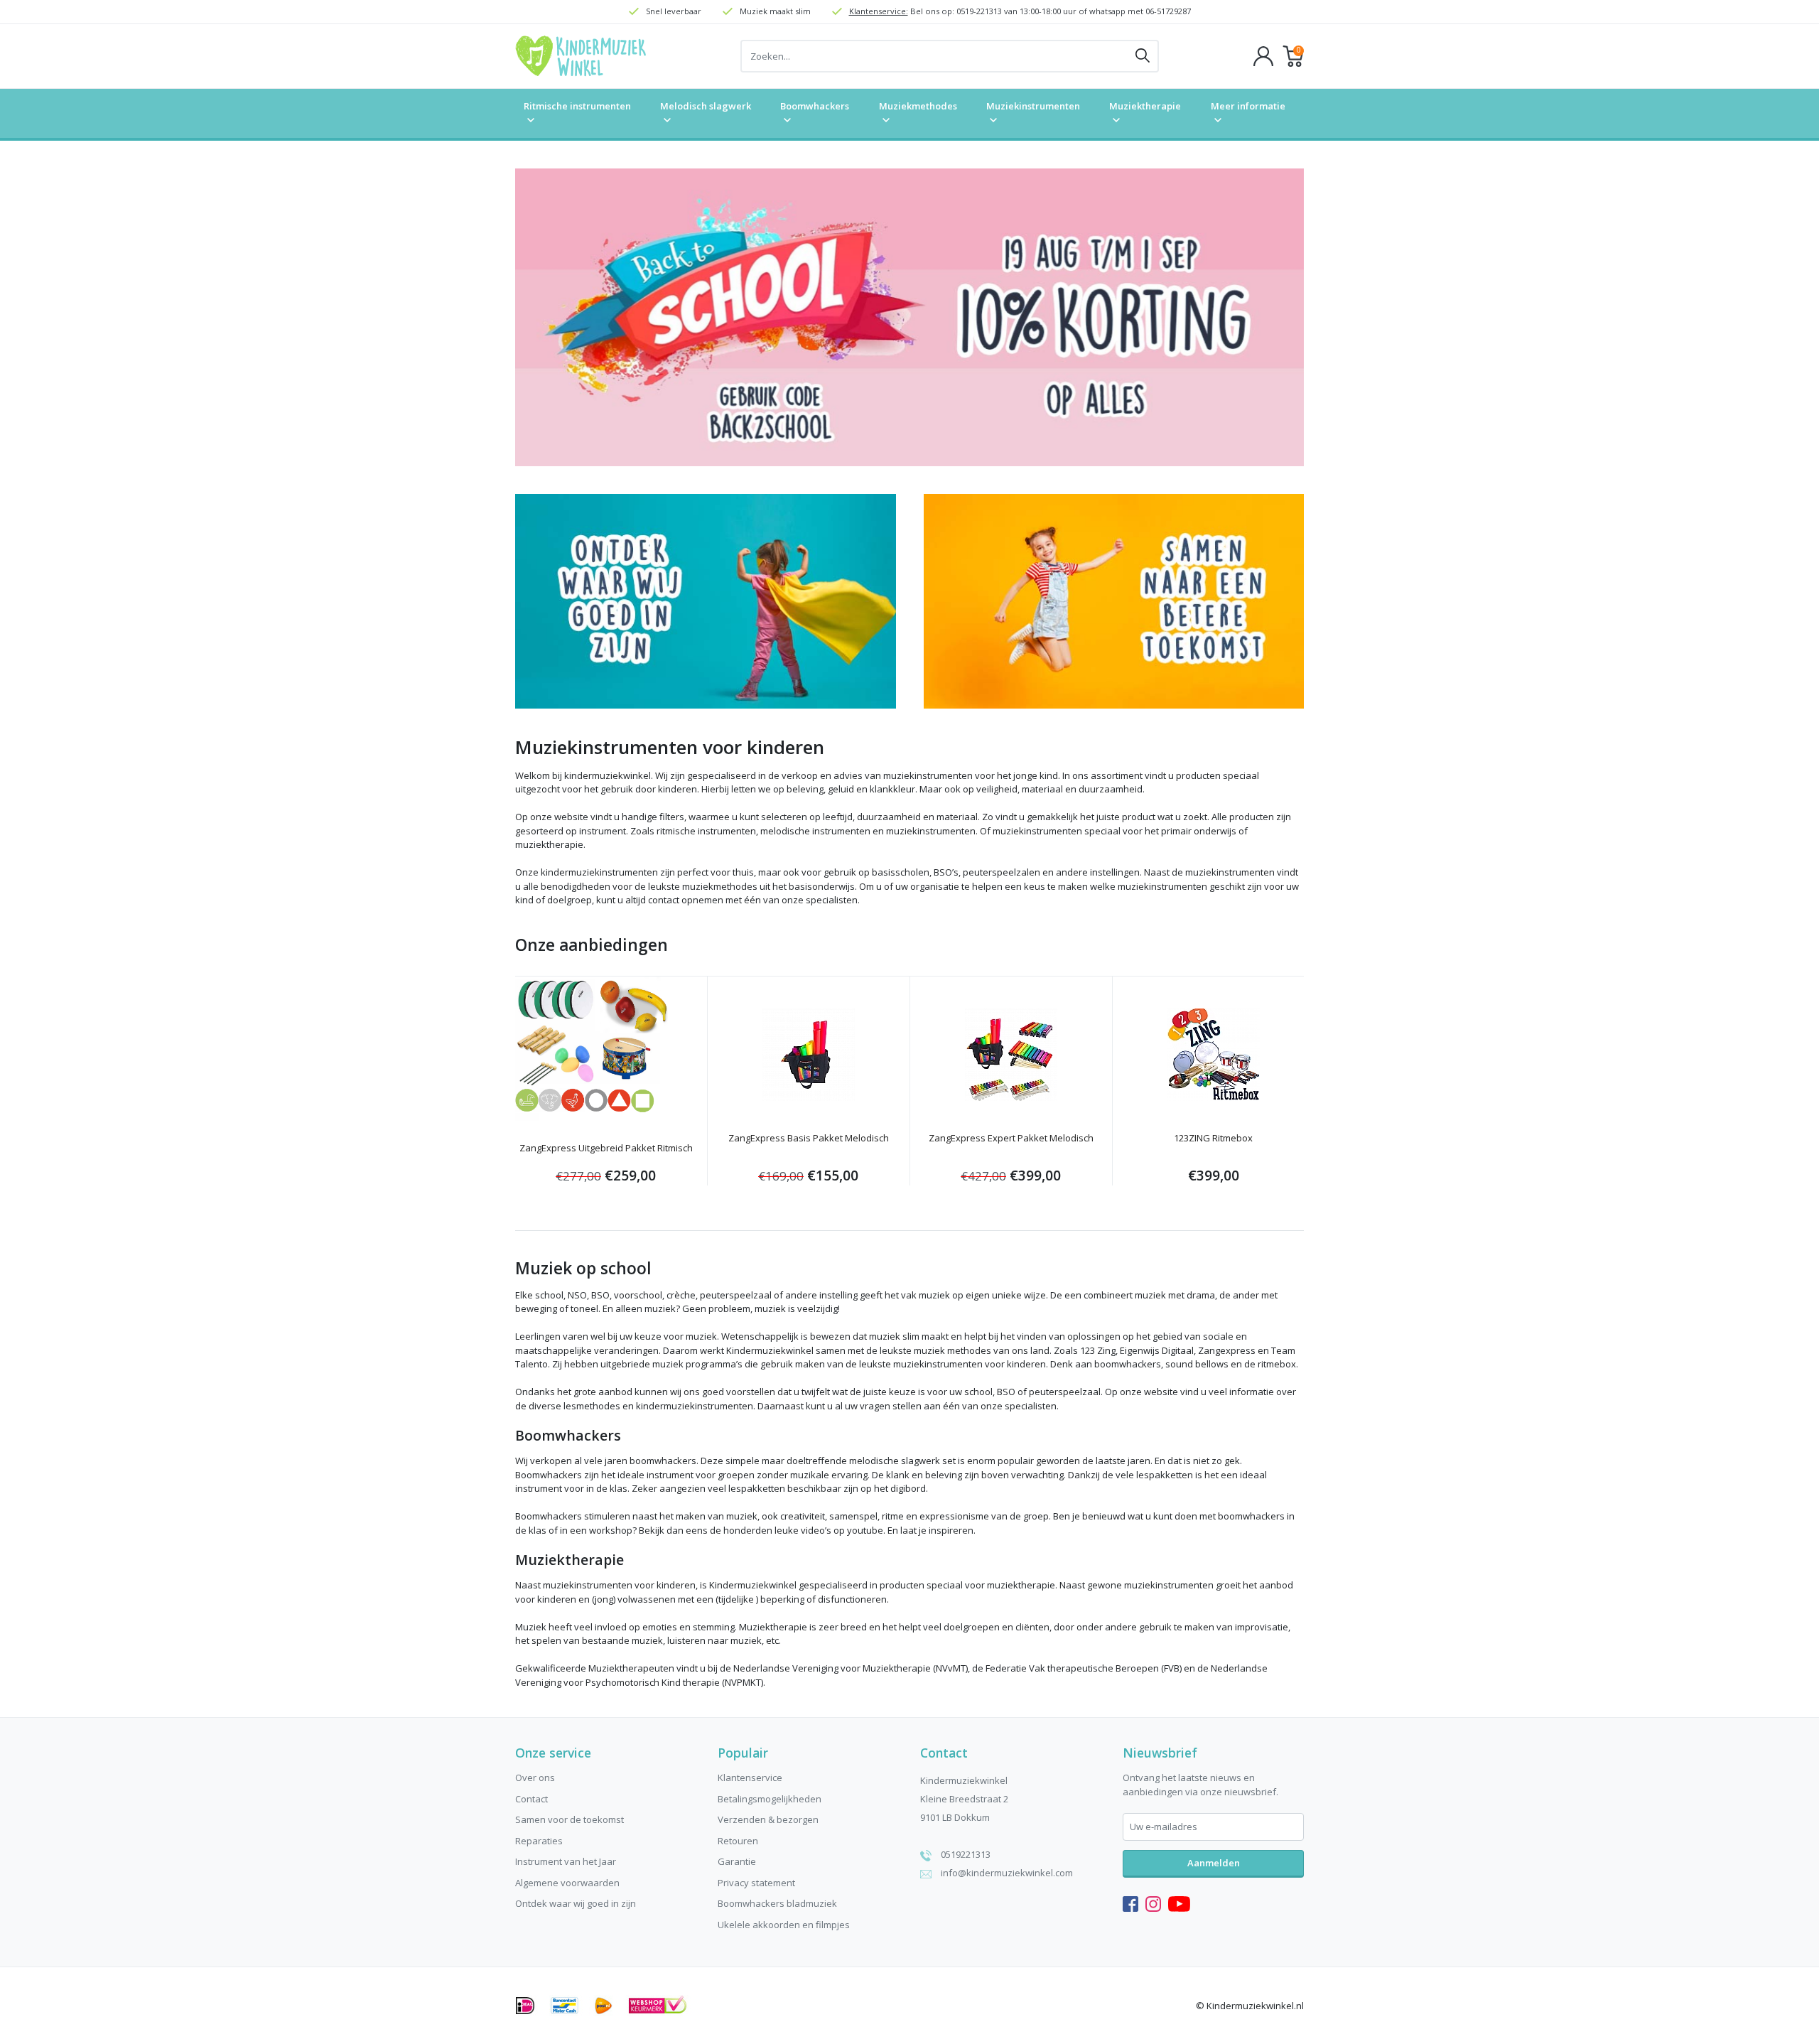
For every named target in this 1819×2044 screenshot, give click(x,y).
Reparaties (539, 1841)
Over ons (535, 1777)
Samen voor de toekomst (570, 1819)
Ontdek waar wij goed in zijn (576, 1903)
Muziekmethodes (918, 106)
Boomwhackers (815, 106)
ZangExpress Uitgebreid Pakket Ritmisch (606, 1148)
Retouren (738, 1841)
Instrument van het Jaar (566, 1861)
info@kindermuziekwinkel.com (1007, 1873)
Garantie (737, 1861)
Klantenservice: (879, 11)
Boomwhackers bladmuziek (777, 1903)
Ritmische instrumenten (577, 106)
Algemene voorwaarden (567, 1883)
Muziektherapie (1145, 106)
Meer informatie (1248, 106)
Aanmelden (1214, 1863)
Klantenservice (750, 1777)
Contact (531, 1799)
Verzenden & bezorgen (768, 1819)
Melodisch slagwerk (706, 106)
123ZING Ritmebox (1213, 1138)
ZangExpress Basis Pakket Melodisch (809, 1138)
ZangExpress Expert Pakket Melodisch (1011, 1138)
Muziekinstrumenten (1033, 106)
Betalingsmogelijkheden (770, 1799)
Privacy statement (756, 1883)
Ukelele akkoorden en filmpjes (784, 1925)
